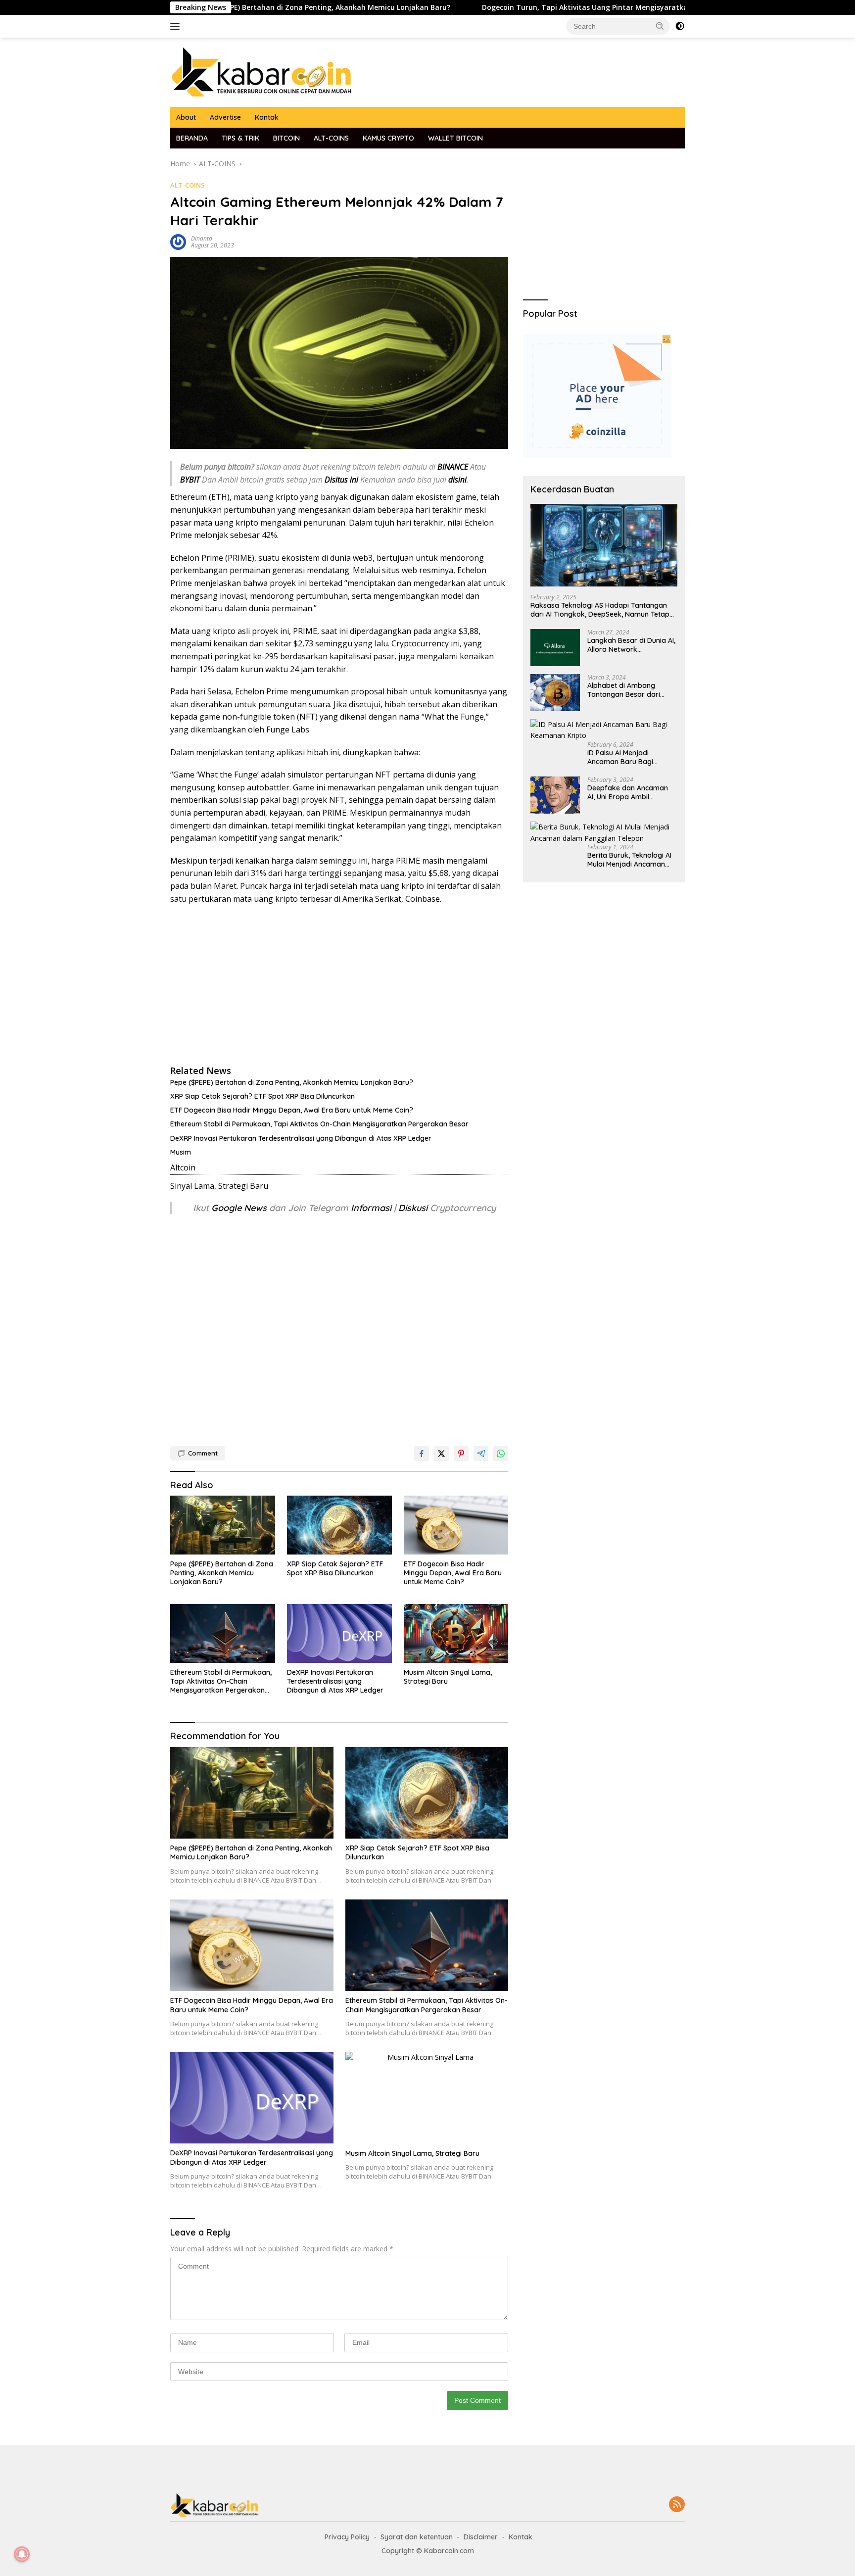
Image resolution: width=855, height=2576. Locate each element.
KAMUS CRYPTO (388, 138)
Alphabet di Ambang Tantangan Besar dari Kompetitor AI (624, 690)
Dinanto (202, 238)
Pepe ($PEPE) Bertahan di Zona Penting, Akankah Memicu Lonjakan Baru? (292, 1082)
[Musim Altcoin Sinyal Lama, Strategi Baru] (456, 1633)
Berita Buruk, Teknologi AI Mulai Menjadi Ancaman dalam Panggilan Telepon (629, 860)
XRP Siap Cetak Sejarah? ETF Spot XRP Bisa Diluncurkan (262, 1096)
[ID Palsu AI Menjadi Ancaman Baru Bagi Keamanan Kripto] (604, 730)
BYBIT (190, 480)
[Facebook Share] (422, 1454)
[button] (660, 26)
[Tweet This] (441, 1454)
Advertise (225, 117)
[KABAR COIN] (262, 72)
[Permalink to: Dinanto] (178, 241)
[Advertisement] (339, 984)
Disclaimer (481, 2537)
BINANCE (453, 467)
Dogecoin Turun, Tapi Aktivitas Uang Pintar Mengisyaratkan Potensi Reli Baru (522, 7)
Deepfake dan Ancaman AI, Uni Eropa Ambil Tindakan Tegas (628, 792)
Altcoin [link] (183, 1167)
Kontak (267, 117)
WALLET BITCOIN (455, 138)
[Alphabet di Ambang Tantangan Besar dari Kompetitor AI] (555, 693)
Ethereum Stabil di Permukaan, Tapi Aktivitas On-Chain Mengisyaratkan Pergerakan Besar (319, 1124)
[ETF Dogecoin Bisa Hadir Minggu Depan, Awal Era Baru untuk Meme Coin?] (456, 1525)
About (186, 117)
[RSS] (677, 2505)
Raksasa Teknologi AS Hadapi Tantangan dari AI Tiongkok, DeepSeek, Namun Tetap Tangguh (600, 610)
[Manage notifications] (22, 2554)
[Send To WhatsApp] (501, 1454)
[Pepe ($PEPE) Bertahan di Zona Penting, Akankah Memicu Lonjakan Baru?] (223, 1525)
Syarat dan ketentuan (417, 2537)
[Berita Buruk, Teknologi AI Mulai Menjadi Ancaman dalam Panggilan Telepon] (604, 833)
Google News (240, 1208)
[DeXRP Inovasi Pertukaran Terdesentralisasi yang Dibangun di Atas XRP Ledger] (339, 1633)
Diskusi (413, 1208)
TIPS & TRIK (240, 138)
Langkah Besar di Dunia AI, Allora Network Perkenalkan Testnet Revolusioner (631, 645)
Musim (181, 1152)
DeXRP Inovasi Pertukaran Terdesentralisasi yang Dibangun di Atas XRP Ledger (301, 1138)
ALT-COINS (331, 138)
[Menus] (177, 26)
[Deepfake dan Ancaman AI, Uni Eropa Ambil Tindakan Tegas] (555, 795)
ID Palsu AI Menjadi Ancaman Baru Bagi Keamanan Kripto (620, 757)
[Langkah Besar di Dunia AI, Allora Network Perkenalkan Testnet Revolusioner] (555, 648)
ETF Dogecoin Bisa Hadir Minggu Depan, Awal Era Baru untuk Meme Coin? (292, 1110)
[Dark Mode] (680, 26)
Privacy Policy (347, 2537)
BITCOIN (286, 138)
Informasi (371, 1208)
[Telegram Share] (481, 1454)
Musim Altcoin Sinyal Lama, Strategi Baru (448, 1677)
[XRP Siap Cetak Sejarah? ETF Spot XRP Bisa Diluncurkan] (339, 1525)
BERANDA (192, 138)
